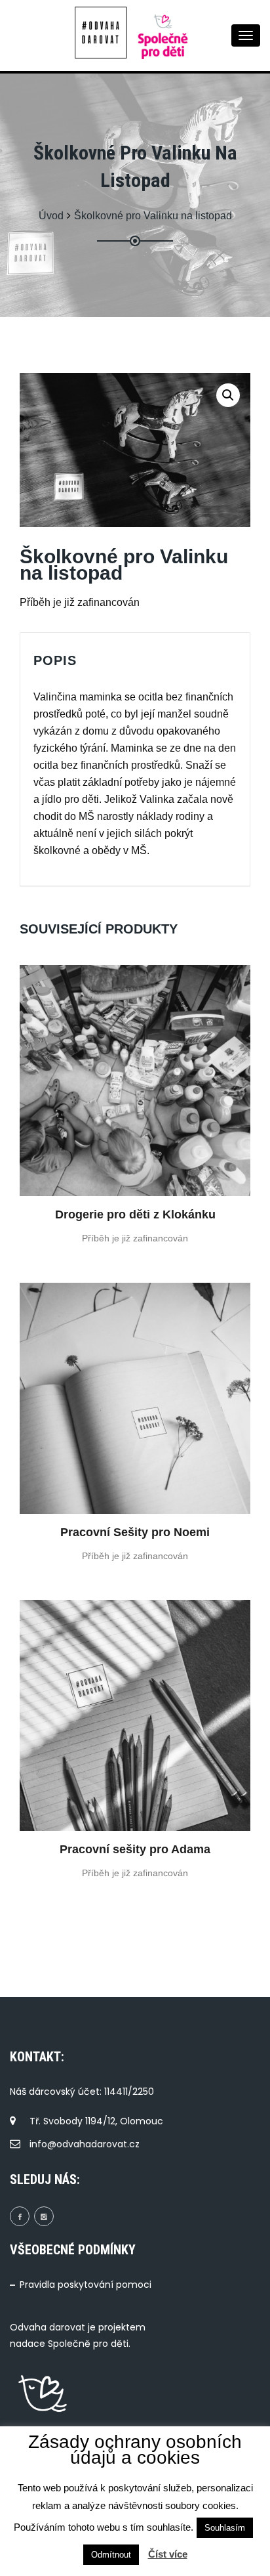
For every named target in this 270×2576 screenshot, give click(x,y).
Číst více (168, 2554)
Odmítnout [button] (111, 2555)
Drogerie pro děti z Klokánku (135, 1214)
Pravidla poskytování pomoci (86, 2285)
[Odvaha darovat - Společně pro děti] (104, 33)
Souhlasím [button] (225, 2528)
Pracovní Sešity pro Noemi (135, 1532)
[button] (228, 395)
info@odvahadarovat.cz (85, 2144)
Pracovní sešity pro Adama (135, 1849)
